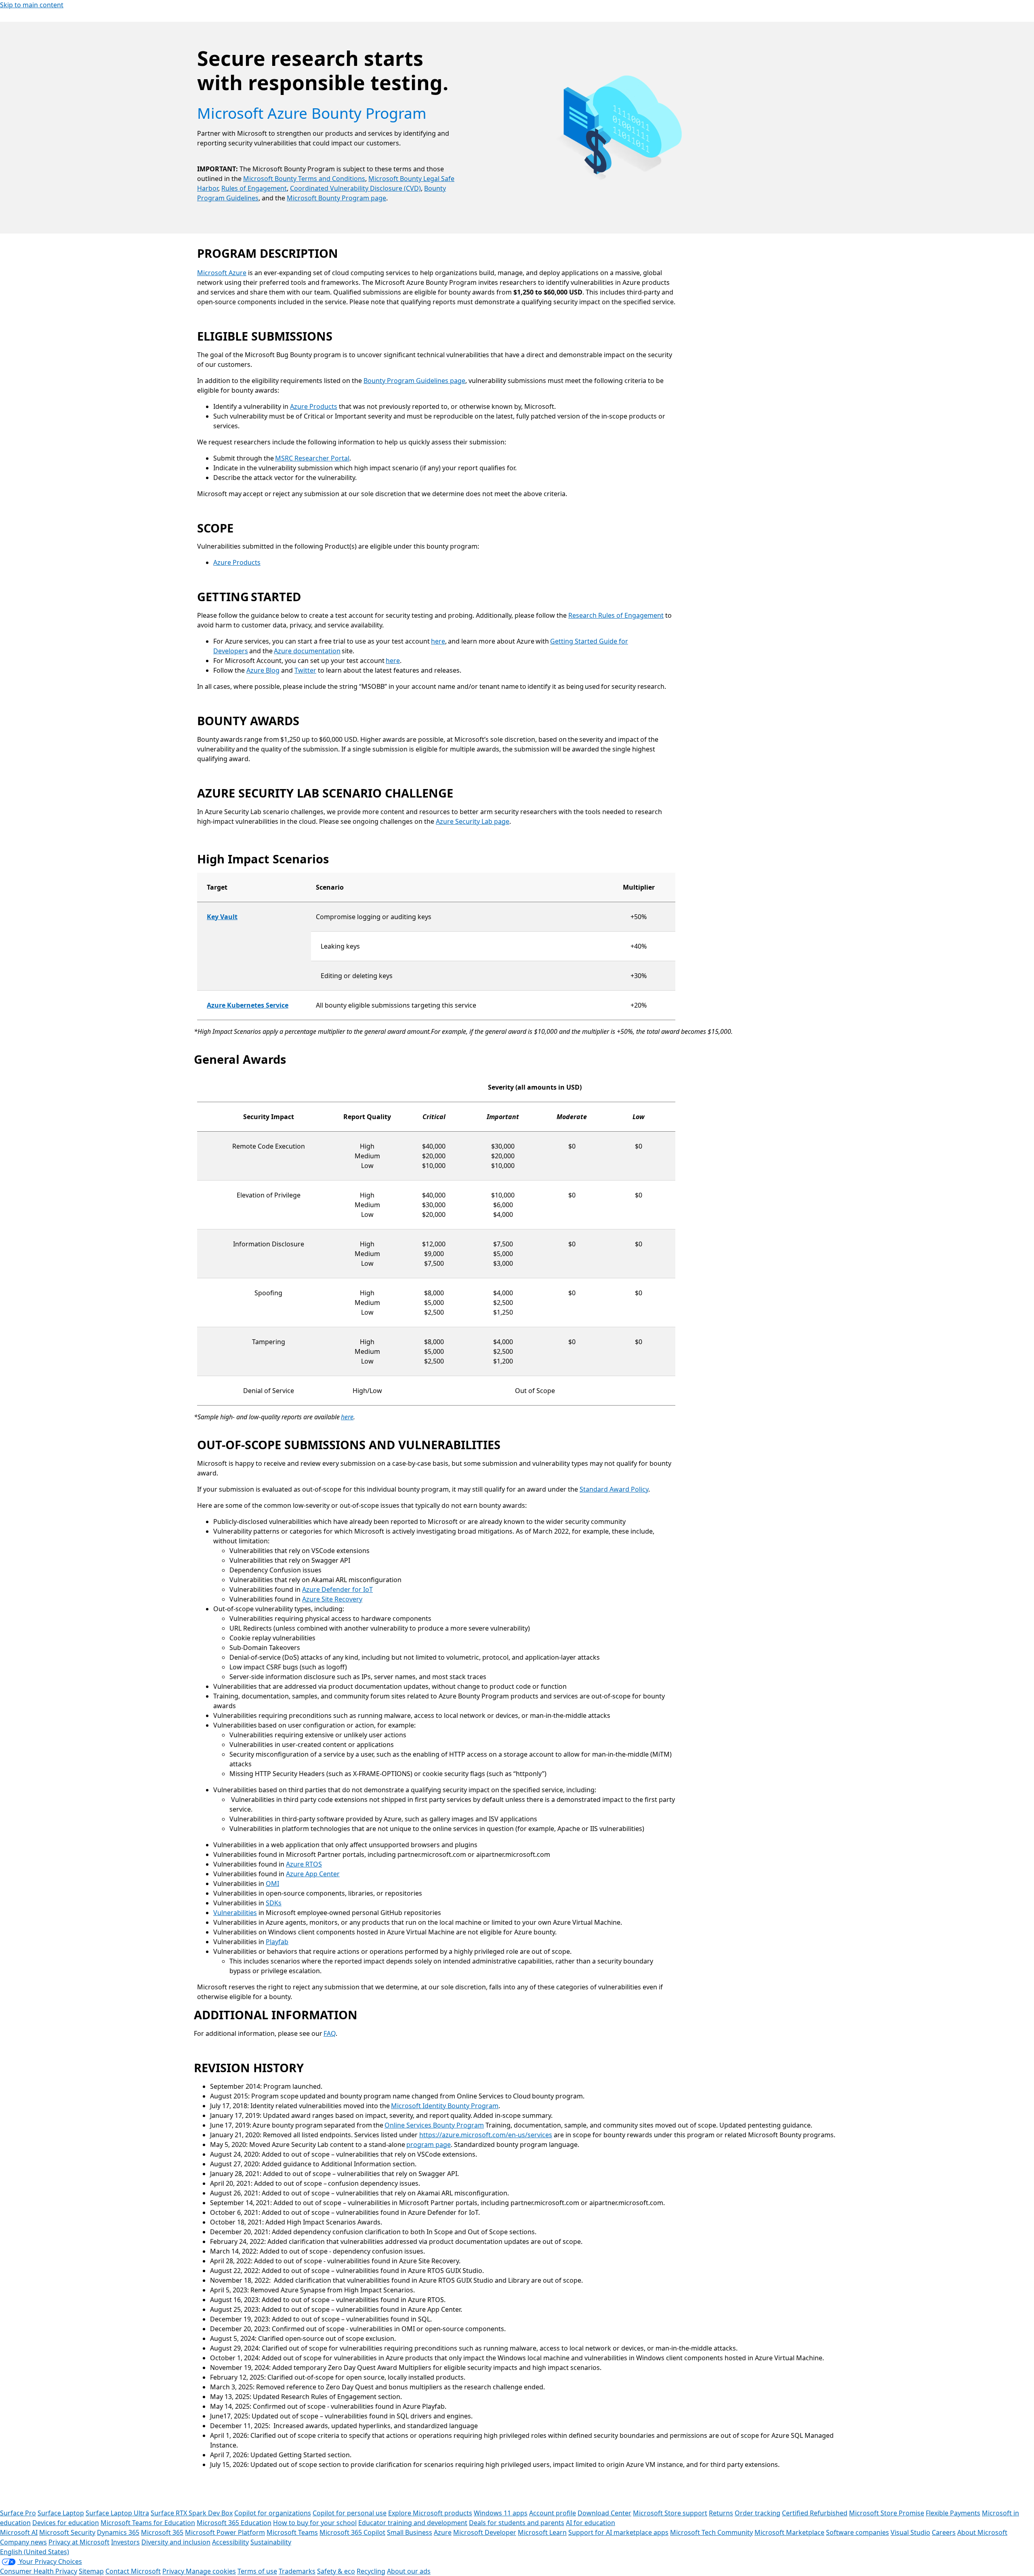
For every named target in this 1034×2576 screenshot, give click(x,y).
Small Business (410, 2532)
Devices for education (66, 2523)
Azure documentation (307, 651)
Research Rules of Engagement (616, 615)
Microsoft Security (67, 2532)
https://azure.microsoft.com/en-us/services (486, 2135)
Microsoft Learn (542, 2532)
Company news (23, 2542)
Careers (944, 2532)
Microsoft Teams (292, 2532)
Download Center (604, 2513)
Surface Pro (18, 2513)
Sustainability (271, 2542)
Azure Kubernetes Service (248, 1005)
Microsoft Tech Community (711, 2532)
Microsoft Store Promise (887, 2513)
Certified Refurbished (815, 2513)
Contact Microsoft (133, 2571)
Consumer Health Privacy (39, 2571)
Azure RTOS (304, 1864)
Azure (443, 2532)
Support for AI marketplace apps (618, 2532)
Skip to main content (32, 5)
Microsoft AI (19, 2532)
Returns (721, 2513)
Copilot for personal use (350, 2513)
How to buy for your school (315, 2523)
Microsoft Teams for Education (148, 2523)
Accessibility (230, 2542)
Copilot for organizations (273, 2513)
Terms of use (257, 2571)
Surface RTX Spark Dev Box (192, 2513)
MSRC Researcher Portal (312, 458)
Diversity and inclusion (176, 2542)
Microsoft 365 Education (234, 2523)
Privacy (174, 2571)
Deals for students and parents (517, 2523)
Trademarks (297, 2571)
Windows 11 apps (501, 2513)
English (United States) (35, 2552)
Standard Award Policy (614, 1489)
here (438, 641)
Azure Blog (263, 670)
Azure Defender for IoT (337, 1589)
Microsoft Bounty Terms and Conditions (304, 179)
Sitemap (91, 2571)
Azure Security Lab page (473, 821)
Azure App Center (313, 1874)
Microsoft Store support (670, 2513)
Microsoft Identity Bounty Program (445, 2106)
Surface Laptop (61, 2513)
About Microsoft (982, 2532)
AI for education (591, 2523)
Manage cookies (211, 2571)
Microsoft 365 (162, 2532)
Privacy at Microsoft (79, 2542)
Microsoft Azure (222, 273)
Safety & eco (336, 2571)
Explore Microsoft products (430, 2513)
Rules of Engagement (254, 188)
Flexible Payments (953, 2513)
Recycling (371, 2571)
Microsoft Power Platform (225, 2532)
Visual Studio (910, 2532)
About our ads (409, 2571)
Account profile (553, 2513)
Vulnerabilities (235, 1913)
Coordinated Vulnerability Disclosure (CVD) (355, 188)
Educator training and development (413, 2523)
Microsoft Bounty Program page (336, 198)
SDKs (274, 1903)
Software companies (857, 2532)
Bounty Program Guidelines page (414, 381)
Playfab (277, 1942)
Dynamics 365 (118, 2532)
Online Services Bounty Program (434, 2125)
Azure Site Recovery (332, 1599)
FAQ (330, 2033)
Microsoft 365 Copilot (352, 2532)
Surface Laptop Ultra (117, 2513)
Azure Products (314, 406)
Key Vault (222, 917)
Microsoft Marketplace (789, 2532)
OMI (272, 1884)
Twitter (305, 670)
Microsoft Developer (485, 2532)
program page (429, 2145)
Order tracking (758, 2513)
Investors (125, 2542)
